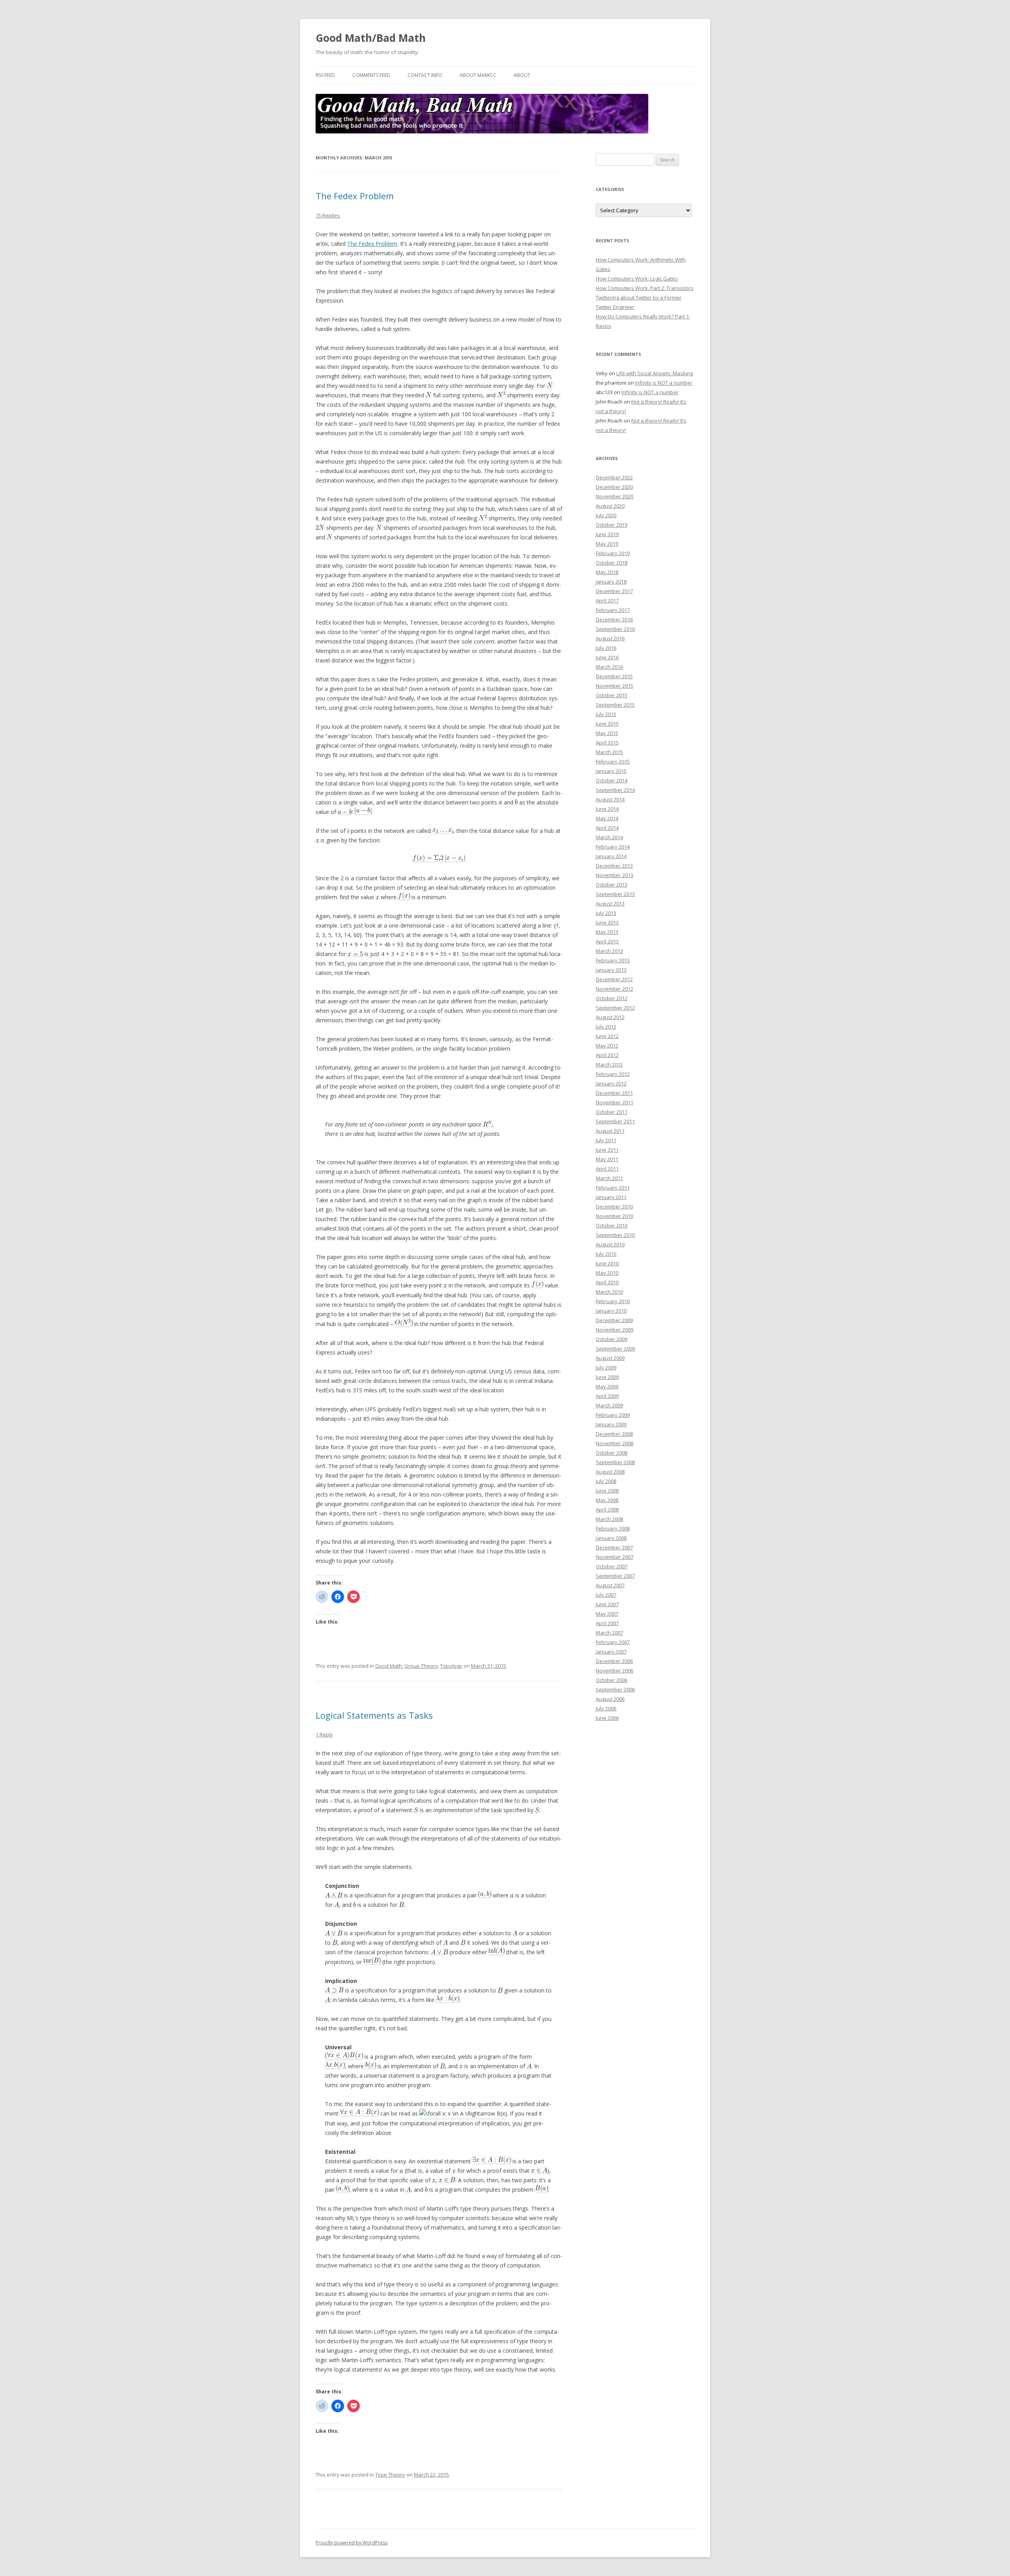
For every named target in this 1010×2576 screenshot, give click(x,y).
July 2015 (606, 714)
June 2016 (607, 657)
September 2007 (615, 1576)
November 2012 (614, 989)
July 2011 (606, 1140)
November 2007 (614, 1557)
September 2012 (615, 1008)
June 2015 (607, 724)
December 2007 (614, 1547)
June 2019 (607, 534)
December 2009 (614, 1320)
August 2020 (610, 506)
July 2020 (606, 515)
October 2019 (612, 525)
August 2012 (610, 1017)
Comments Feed (371, 75)
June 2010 (607, 1263)
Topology (451, 1666)
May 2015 (607, 733)
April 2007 (607, 1623)
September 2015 (615, 705)
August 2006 (610, 1699)
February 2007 (613, 1642)
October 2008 (612, 1453)
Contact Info (425, 75)
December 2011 (614, 1093)
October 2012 (612, 998)
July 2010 (606, 1254)
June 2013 (607, 922)
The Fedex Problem (355, 196)
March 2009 (609, 1405)
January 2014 (611, 856)
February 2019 (613, 553)
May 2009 (607, 1386)
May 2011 (607, 1159)
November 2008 (614, 1443)
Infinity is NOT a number (664, 383)
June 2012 (607, 1036)
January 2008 (611, 1538)
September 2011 (615, 1121)
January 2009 (611, 1424)
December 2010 (614, 1207)
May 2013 (607, 932)
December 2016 (614, 619)
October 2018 (612, 563)
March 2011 (609, 1178)
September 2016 (615, 629)
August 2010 (610, 1244)
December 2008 (614, 1434)
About (522, 75)
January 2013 (611, 970)
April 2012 (607, 1055)
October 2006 (612, 1680)
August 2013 (610, 904)
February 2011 (613, 1188)
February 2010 (613, 1301)
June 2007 (607, 1604)
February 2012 (613, 1074)
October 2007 (612, 1566)
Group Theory (421, 1666)
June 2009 (607, 1377)
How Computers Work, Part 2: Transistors (645, 288)
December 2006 (614, 1661)
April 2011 (607, 1169)
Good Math (389, 1666)
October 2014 (612, 780)
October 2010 (612, 1225)
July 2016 (606, 648)
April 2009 (607, 1396)
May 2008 (607, 1500)
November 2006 (614, 1671)
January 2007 (611, 1652)
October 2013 (612, 885)
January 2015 (611, 771)
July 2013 (606, 913)
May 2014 (607, 818)
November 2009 (614, 1330)
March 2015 (609, 752)
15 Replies (328, 215)
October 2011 (612, 1112)
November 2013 (614, 875)
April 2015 (607, 743)
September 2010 (615, 1235)
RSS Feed (325, 75)
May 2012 (607, 1046)
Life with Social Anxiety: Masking (655, 373)
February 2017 (613, 610)
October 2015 (612, 695)
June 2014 (607, 809)
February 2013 (613, 960)
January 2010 (611, 1311)
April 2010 (607, 1282)
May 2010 (607, 1273)
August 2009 (610, 1358)
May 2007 (607, 1614)
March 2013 (609, 951)
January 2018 (611, 582)
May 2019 (607, 544)
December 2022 (614, 477)
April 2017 (607, 601)
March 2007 (609, 1633)
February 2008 (613, 1528)
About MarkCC (478, 75)
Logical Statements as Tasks (374, 1715)
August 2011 (610, 1131)
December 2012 (614, 979)
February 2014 (613, 847)
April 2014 (607, 828)
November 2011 (614, 1102)
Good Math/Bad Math (371, 38)
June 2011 (607, 1150)
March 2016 (609, 667)
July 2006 (606, 1708)
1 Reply (324, 1734)
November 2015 (614, 686)
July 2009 (606, 1368)
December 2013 (614, 866)
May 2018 (607, 572)
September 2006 (615, 1689)
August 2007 (610, 1585)
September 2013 (615, 894)
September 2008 (615, 1462)
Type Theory (390, 2475)
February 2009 (613, 1415)
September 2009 (615, 1349)
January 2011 (611, 1197)
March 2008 (609, 1519)
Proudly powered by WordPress (352, 2543)
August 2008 (610, 1472)
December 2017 (614, 591)
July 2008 (606, 1481)
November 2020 (614, 496)
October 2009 (612, 1339)
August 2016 (610, 638)
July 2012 (606, 1027)
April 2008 (607, 1510)
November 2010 (614, 1216)
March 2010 (609, 1292)
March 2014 (609, 837)
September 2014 (615, 790)
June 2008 (607, 1491)
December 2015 (614, 676)
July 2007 (606, 1595)
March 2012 (609, 1064)
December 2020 (614, 487)
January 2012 (611, 1083)
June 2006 (607, 1718)
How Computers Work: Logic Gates (637, 279)
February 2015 (613, 761)
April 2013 (607, 941)
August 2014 (610, 799)
